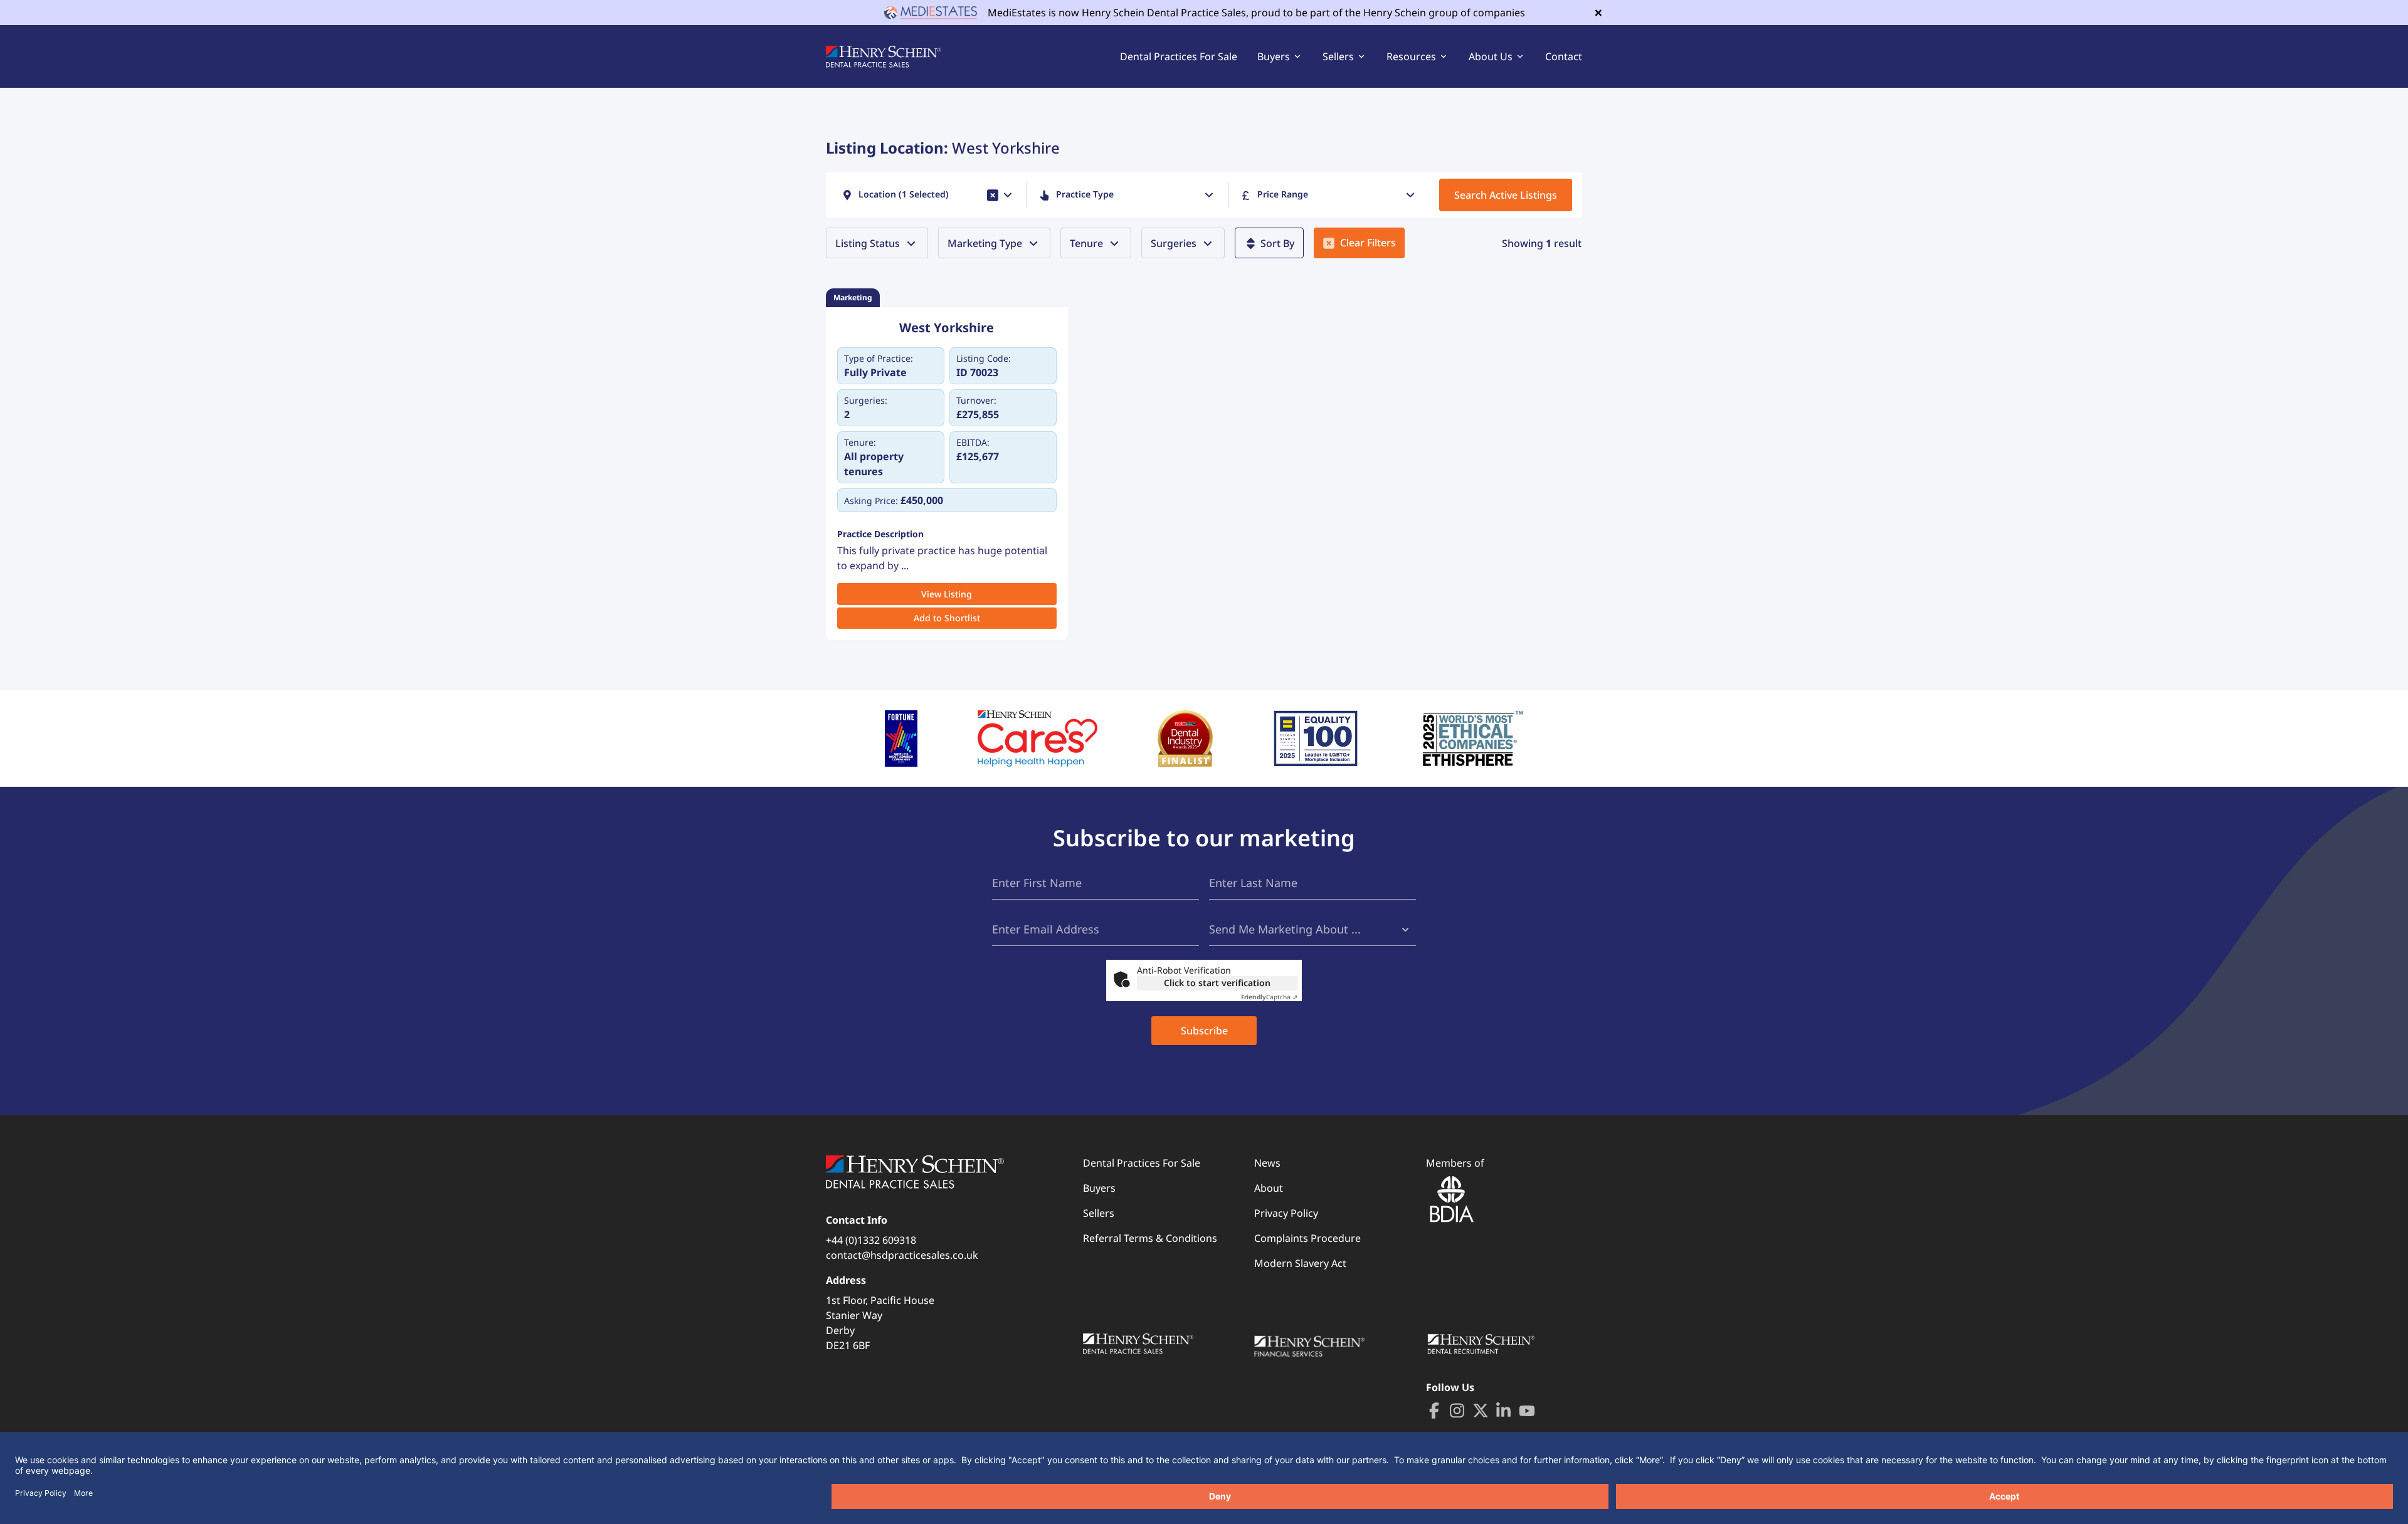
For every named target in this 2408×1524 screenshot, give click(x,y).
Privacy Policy (1286, 1213)
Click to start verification (1217, 983)
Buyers (1099, 1188)
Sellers (1099, 1213)
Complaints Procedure (1307, 1238)
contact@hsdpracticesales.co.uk (902, 1255)
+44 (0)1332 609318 (871, 1240)
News (1267, 1163)
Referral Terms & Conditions (1150, 1238)
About (1269, 1188)
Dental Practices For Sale (1179, 56)
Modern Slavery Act (1300, 1263)
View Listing (947, 594)
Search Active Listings (1506, 195)
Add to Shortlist (947, 618)
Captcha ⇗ (1269, 997)
